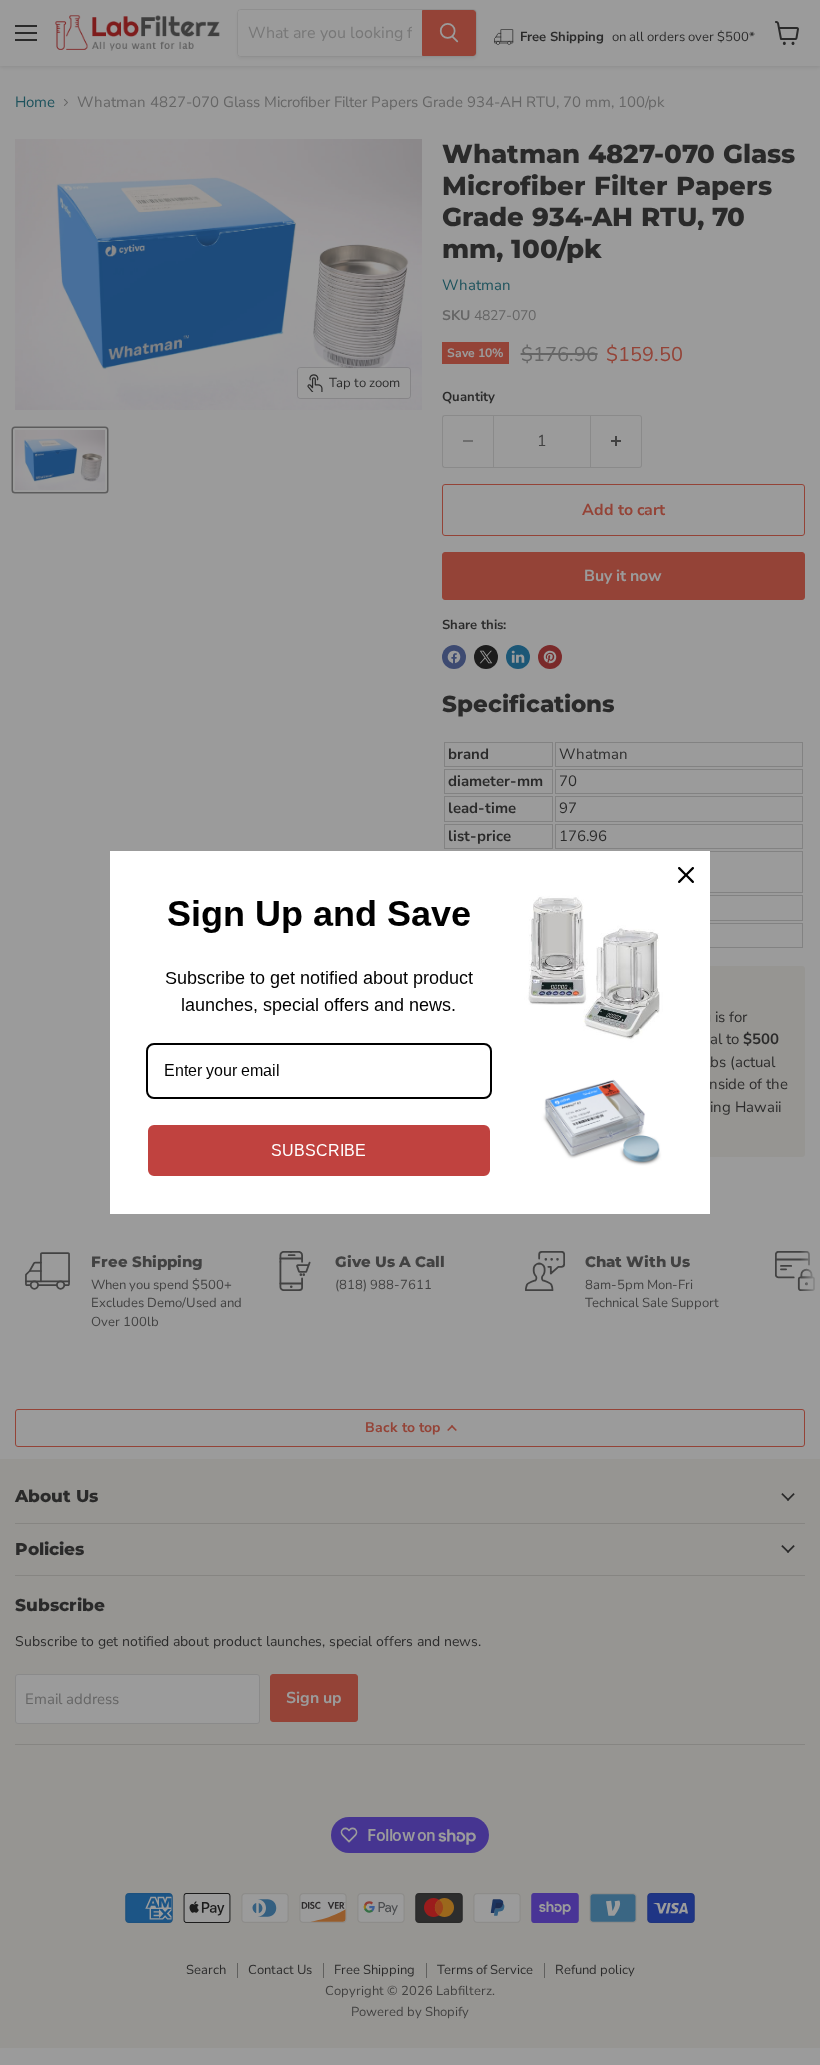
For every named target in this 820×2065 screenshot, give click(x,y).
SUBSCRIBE (318, 1150)
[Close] (686, 875)
